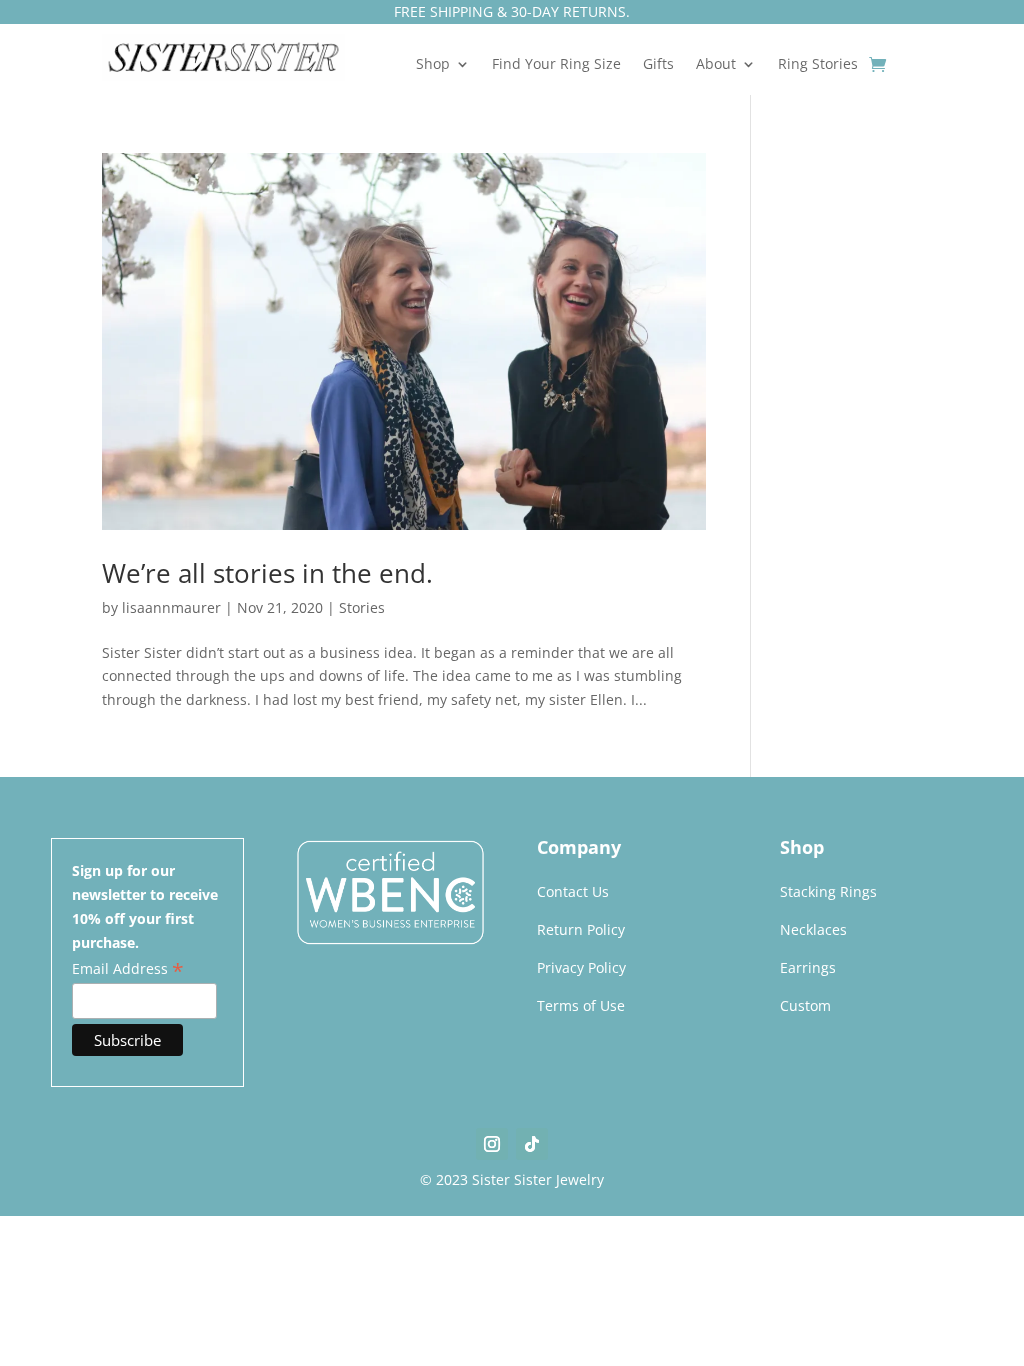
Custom (805, 1005)
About (716, 65)
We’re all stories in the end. (267, 573)
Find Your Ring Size (556, 65)
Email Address (128, 969)
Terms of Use (581, 1005)
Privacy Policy (581, 967)
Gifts (658, 65)
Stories (362, 607)
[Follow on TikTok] (532, 1144)
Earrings (808, 967)
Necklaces (813, 929)
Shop (433, 65)
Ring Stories (818, 65)
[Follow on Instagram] (492, 1144)
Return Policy (581, 929)
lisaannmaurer (171, 607)
